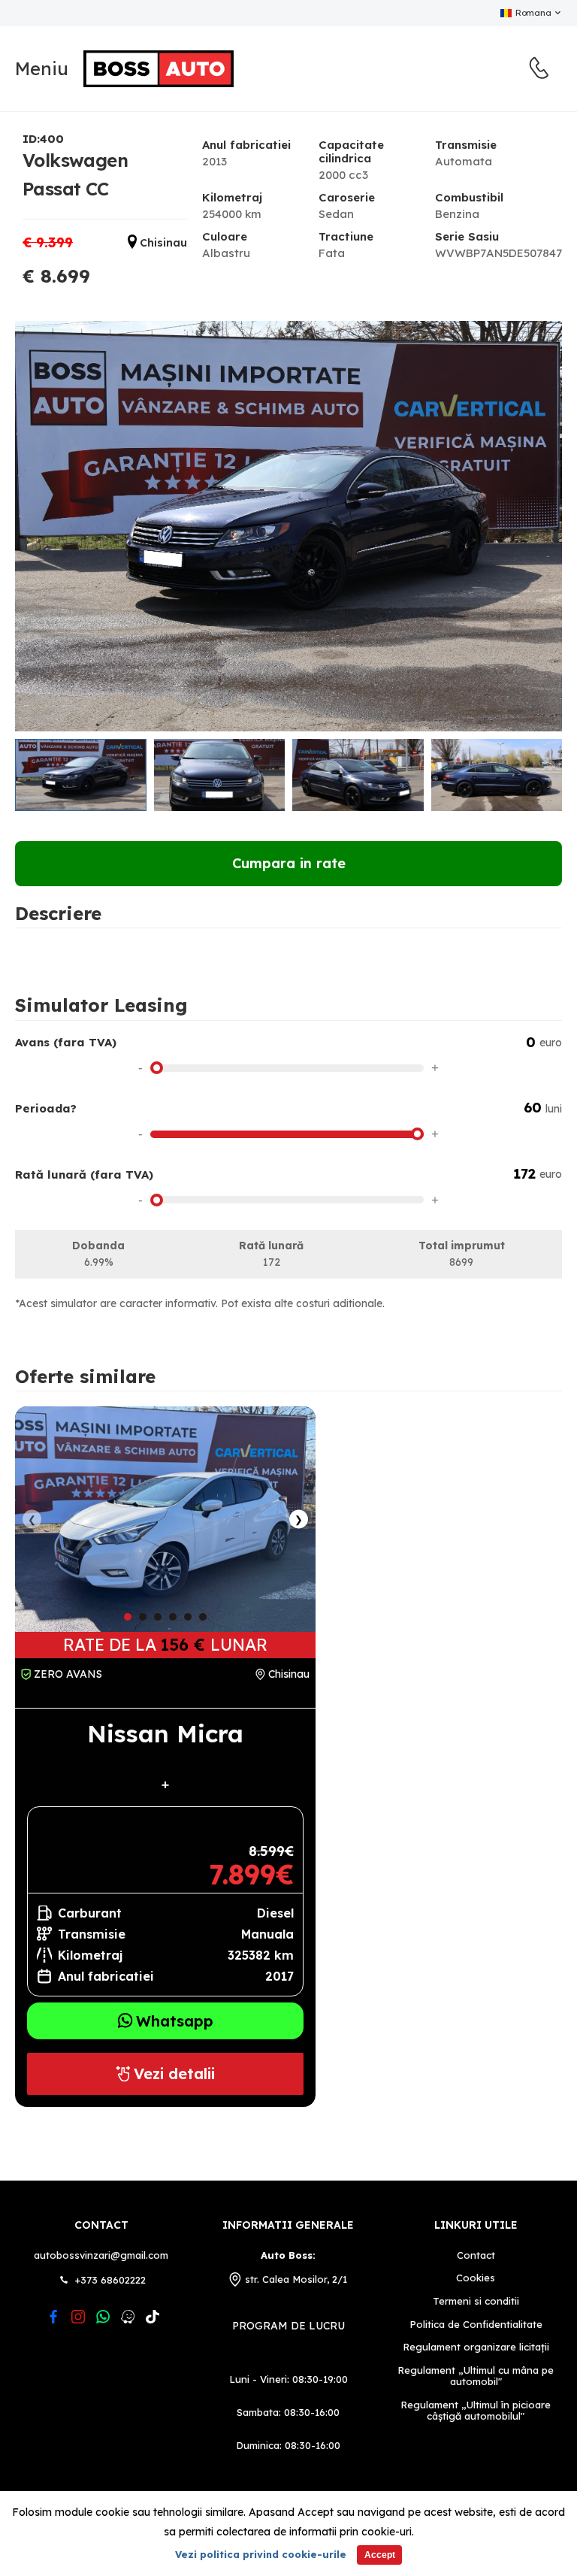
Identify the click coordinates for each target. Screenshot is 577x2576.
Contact (101, 2225)
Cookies (476, 2278)
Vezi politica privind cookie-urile (261, 2554)
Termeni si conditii (476, 2301)
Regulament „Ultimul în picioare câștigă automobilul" (476, 2411)
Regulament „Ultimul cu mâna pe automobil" (476, 2376)
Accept (380, 2555)
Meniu (42, 68)
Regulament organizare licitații (476, 2347)
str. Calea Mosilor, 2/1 (296, 2279)
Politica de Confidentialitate (476, 2325)
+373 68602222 (110, 2280)
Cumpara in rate (289, 863)
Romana (533, 13)
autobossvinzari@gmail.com (101, 2255)
